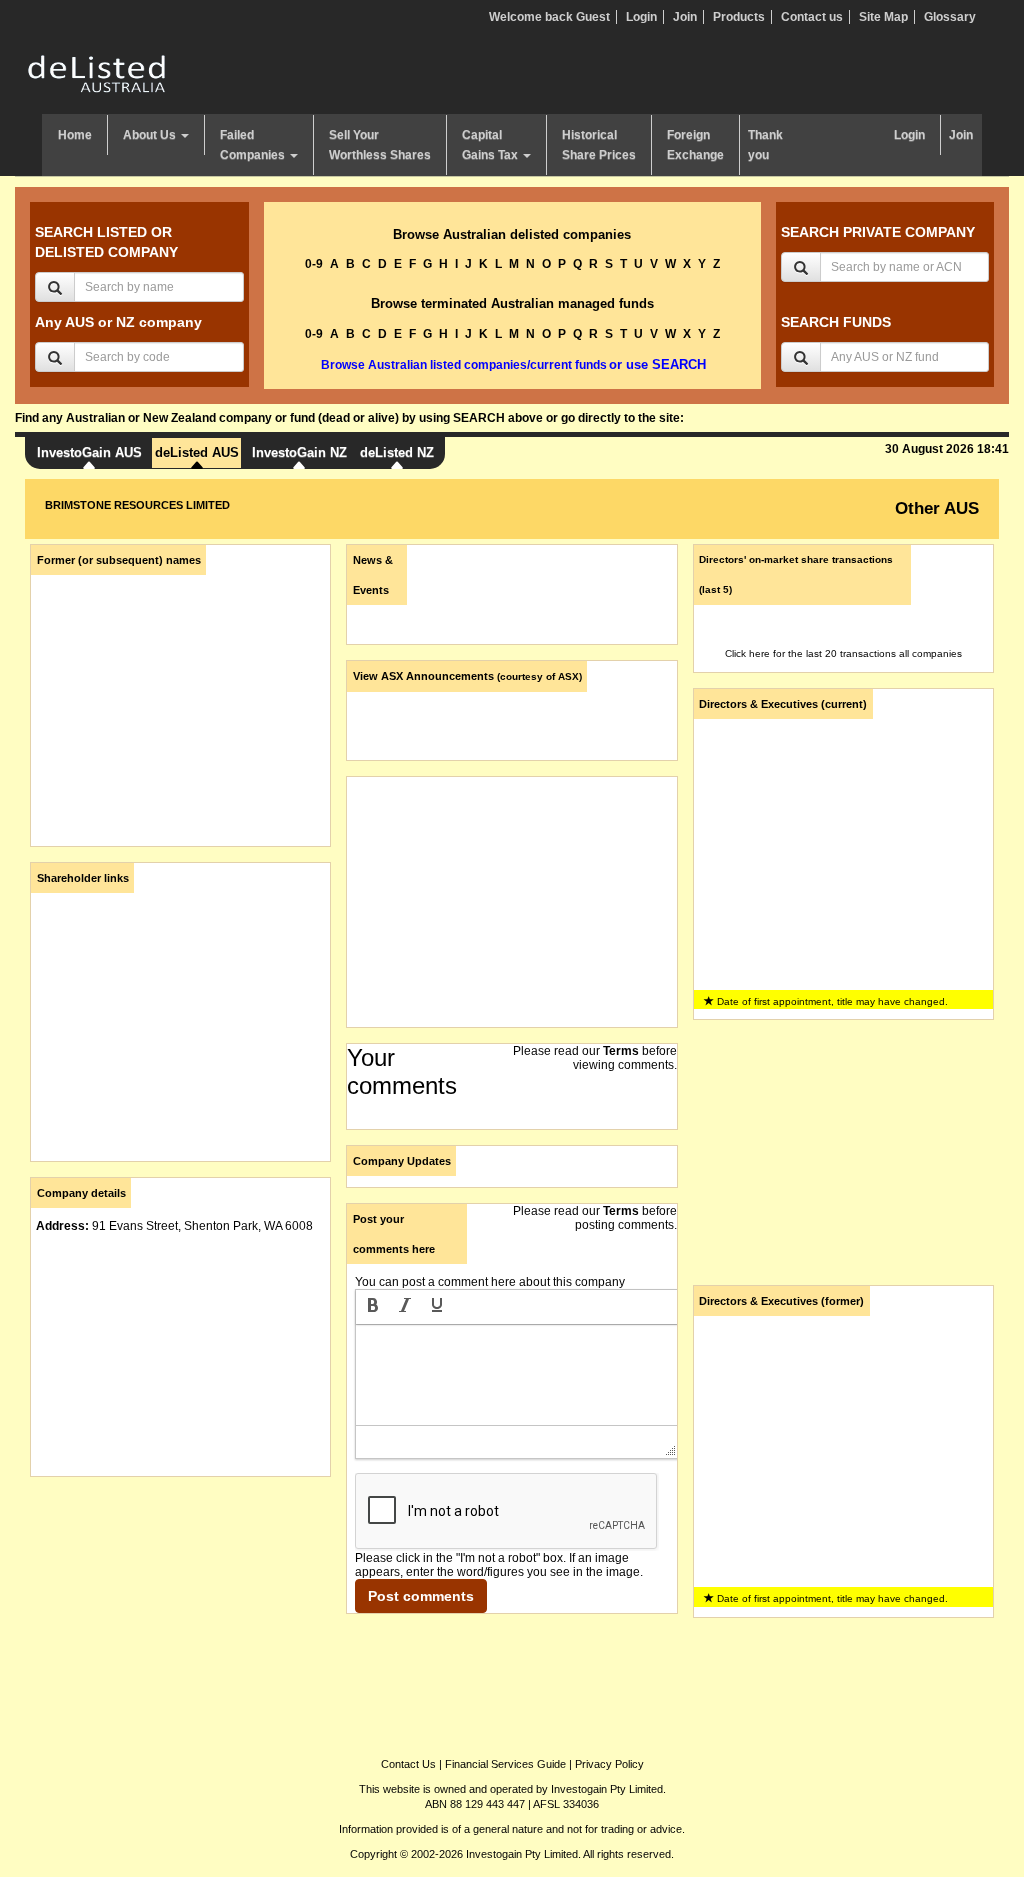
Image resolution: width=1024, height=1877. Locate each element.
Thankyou (765, 145)
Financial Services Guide (505, 1764)
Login (641, 17)
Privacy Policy (609, 1764)
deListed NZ (397, 452)
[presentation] (373, 1307)
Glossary (950, 17)
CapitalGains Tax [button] (491, 145)
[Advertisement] (180, 1617)
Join (685, 17)
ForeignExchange (695, 145)
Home (75, 135)
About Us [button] (151, 135)
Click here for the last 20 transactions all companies (843, 653)
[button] (373, 1307)
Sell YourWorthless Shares (380, 145)
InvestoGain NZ (299, 452)
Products (739, 17)
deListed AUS (197, 452)
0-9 (314, 264)
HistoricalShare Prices (599, 145)
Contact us (812, 17)
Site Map (883, 17)
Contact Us (408, 1764)
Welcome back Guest (549, 17)
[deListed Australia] (97, 73)
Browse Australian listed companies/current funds (464, 365)
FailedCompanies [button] (254, 145)
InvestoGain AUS (89, 452)
